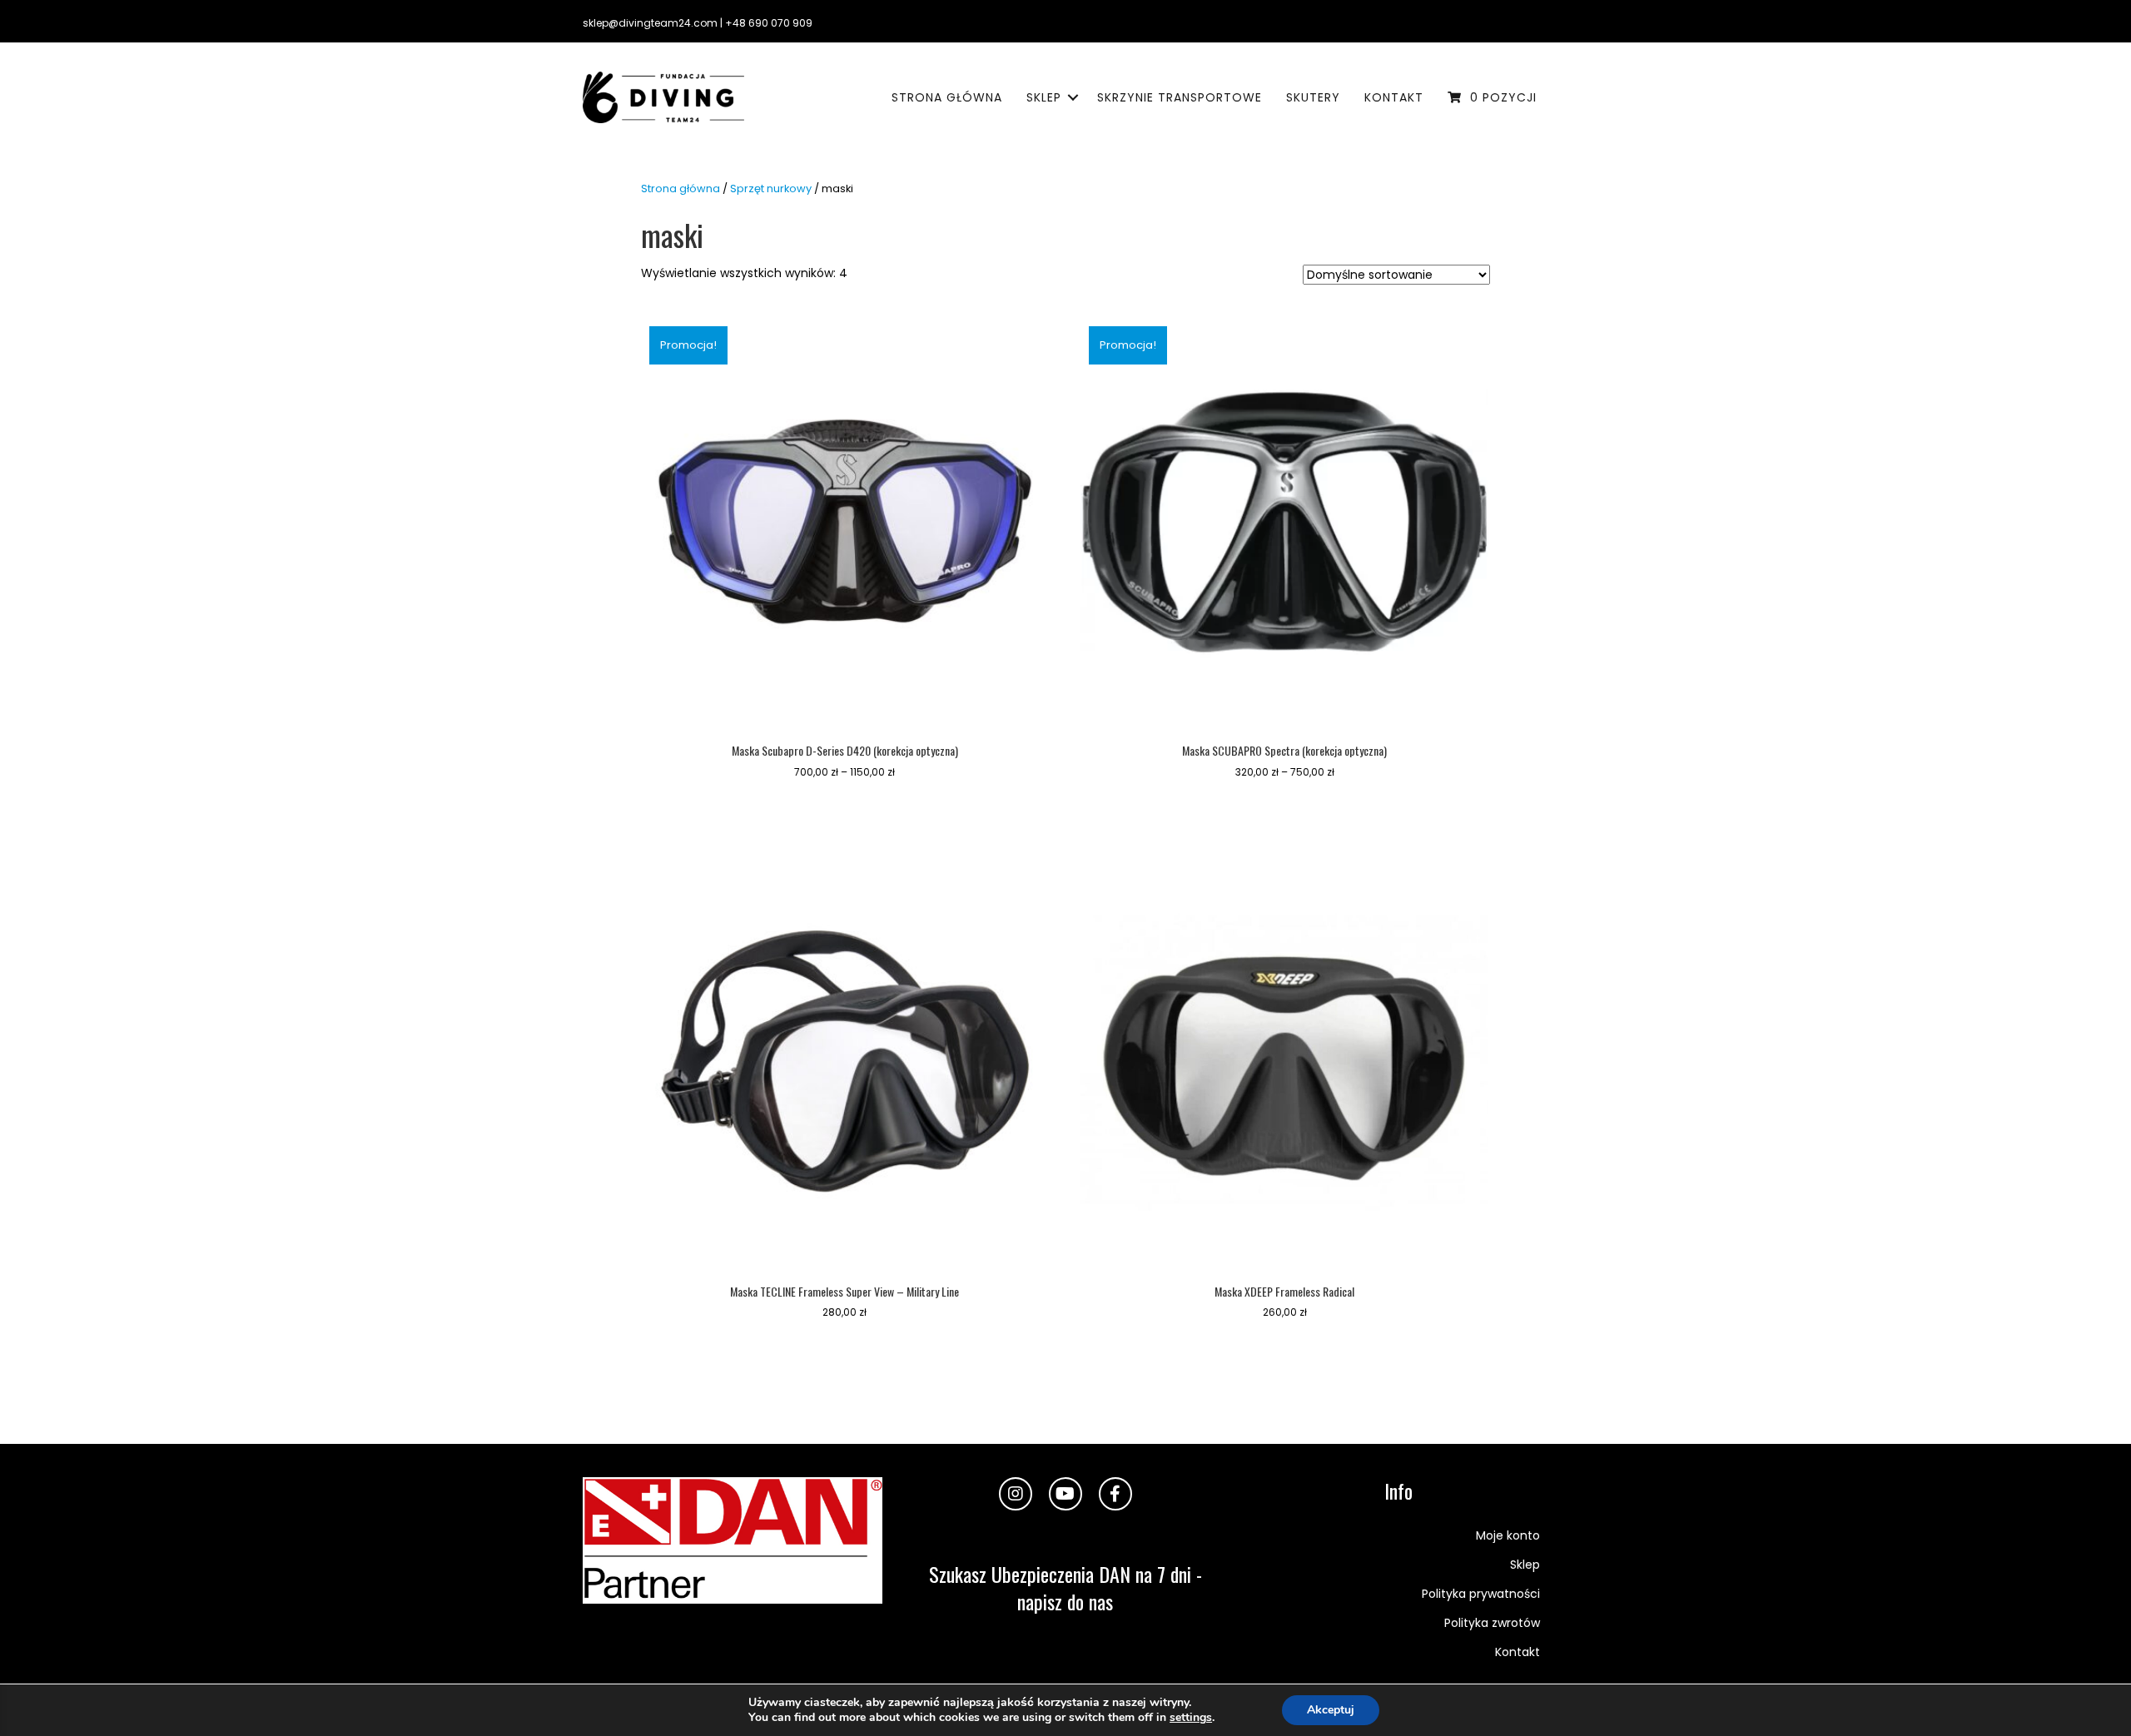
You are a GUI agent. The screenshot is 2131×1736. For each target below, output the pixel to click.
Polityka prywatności (1481, 1594)
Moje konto (1508, 1535)
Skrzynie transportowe (1180, 97)
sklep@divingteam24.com (650, 23)
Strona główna (947, 97)
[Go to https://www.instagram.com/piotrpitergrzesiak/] (1016, 1494)
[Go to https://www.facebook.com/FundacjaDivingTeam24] (1115, 1494)
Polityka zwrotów (1492, 1623)
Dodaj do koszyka (844, 1351)
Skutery (1313, 97)
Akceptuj (1331, 1710)
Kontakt (1394, 97)
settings (1191, 1718)
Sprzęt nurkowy (771, 188)
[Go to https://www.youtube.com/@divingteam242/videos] (1065, 1494)
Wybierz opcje (845, 810)
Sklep (1044, 97)
